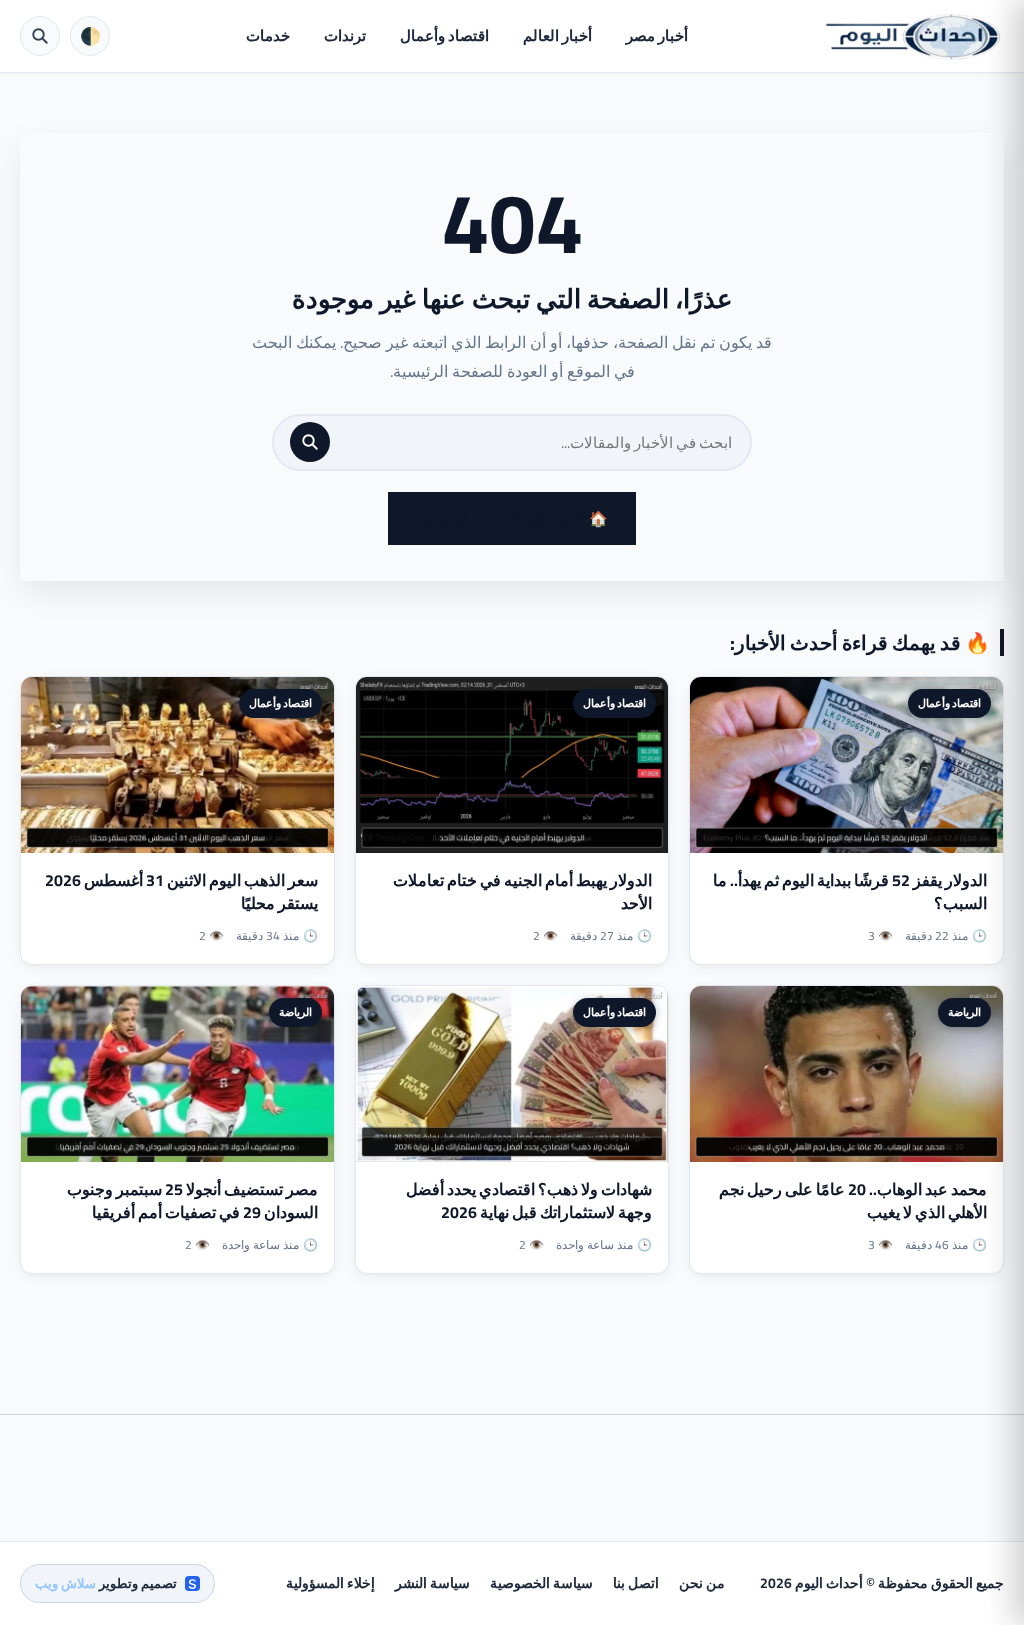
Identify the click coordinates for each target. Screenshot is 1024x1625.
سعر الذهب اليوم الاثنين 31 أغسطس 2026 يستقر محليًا (181, 891)
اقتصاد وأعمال (444, 35)
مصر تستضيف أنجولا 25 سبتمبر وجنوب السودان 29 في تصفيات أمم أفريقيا (192, 1200)
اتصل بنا (636, 1583)
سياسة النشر (432, 1583)
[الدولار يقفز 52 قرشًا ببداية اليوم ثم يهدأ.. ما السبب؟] (846, 765)
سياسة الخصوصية (541, 1583)
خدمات (268, 35)
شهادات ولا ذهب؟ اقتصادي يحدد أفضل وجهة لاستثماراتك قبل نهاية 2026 (529, 1200)
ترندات (345, 35)
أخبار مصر (657, 35)
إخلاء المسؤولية (330, 1583)
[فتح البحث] (40, 36)
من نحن (702, 1583)
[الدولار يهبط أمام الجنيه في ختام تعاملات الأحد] (512, 765)
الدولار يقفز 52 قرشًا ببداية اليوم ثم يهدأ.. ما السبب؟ (850, 891)
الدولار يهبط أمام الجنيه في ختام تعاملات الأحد (522, 891)
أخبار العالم (557, 35)
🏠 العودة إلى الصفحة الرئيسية (512, 518)
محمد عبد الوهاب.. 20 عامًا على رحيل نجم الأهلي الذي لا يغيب (853, 1200)
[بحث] (310, 442)
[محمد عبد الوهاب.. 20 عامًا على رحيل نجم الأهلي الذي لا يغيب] (846, 1074)
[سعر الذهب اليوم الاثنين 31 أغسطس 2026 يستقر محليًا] (177, 765)
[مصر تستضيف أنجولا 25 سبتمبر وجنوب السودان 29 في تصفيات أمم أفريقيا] (177, 1074)
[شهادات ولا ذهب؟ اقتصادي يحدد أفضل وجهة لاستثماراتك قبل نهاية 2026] (512, 1074)
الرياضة (964, 1012)
